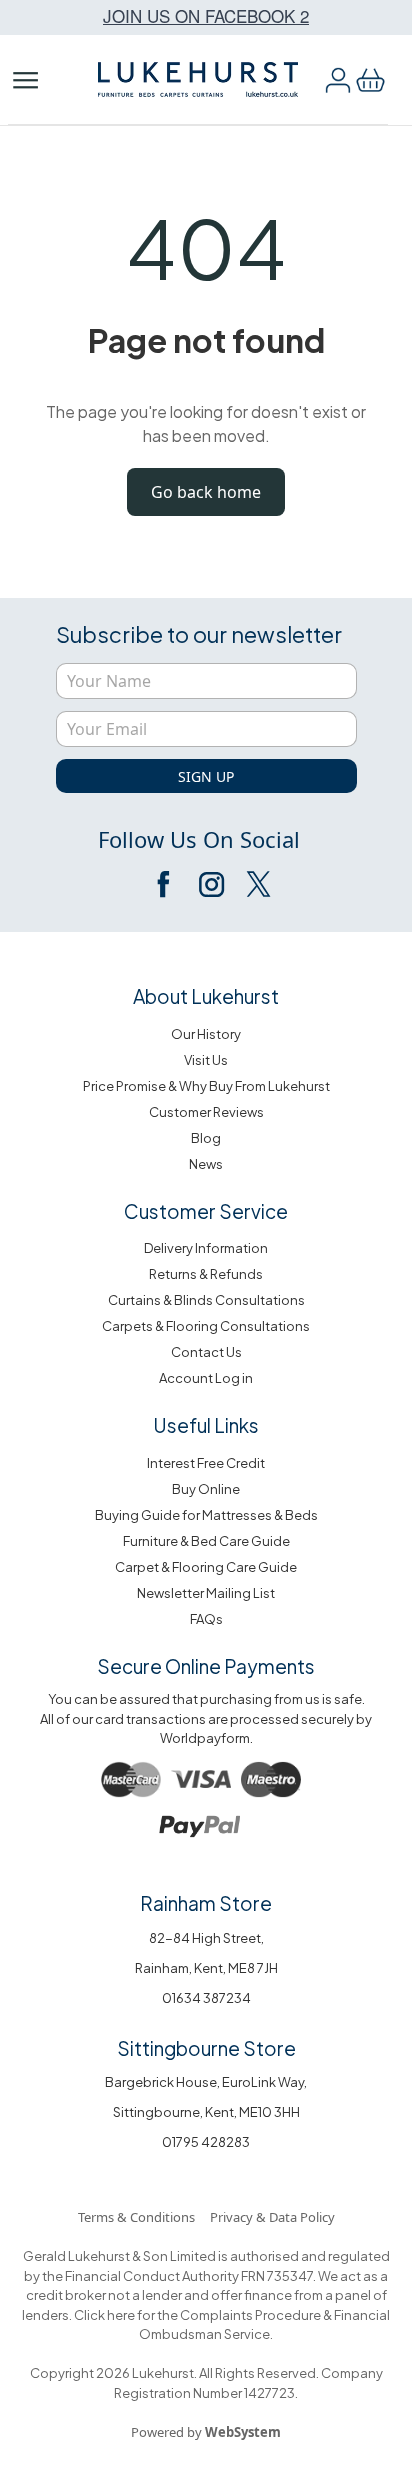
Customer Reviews (206, 1112)
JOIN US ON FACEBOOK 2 (206, 15)
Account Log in (206, 1378)
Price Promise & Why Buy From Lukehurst (206, 1086)
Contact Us (206, 1352)
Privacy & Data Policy (272, 2217)
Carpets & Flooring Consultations (206, 1326)
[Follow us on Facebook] (165, 884)
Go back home (206, 492)
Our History (206, 1034)
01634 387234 (206, 1998)
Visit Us (206, 1060)
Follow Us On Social (199, 839)
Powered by (206, 2432)
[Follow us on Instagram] (211, 884)
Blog (206, 1138)
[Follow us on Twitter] (257, 884)
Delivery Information (206, 1248)
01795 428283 (206, 2142)
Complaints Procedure (249, 2315)
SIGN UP (206, 776)
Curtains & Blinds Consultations (206, 1300)
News (206, 1164)
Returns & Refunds (206, 1274)
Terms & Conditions (136, 2217)
